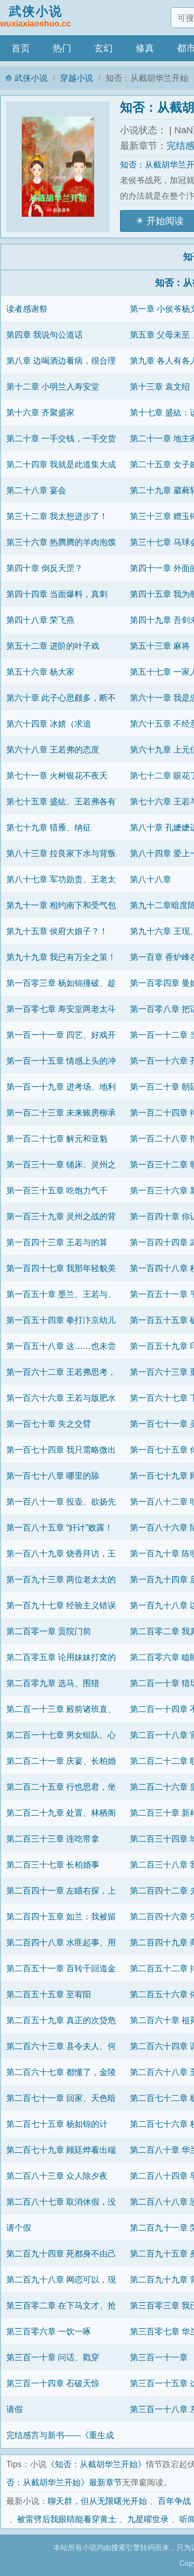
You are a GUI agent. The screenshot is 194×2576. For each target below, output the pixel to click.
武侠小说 (35, 16)
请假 (14, 2409)
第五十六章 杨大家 (40, 672)
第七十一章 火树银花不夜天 (57, 775)
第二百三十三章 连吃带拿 (53, 1839)
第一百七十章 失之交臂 (49, 1424)
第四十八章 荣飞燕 (40, 620)
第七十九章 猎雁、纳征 (49, 827)
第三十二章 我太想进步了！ (57, 516)
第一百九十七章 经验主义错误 (61, 1605)
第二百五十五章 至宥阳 (49, 1994)
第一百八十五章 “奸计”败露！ (59, 1527)
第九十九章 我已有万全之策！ (61, 957)
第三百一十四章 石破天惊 (53, 2383)
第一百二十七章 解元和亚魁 (57, 1138)
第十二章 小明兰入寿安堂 (53, 386)
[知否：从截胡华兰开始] (63, 167)
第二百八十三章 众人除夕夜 (57, 2176)
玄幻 (103, 48)
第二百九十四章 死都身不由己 (61, 2253)
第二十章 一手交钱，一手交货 (61, 438)
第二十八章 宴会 (36, 490)
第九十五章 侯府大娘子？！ (57, 931)
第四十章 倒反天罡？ (44, 568)
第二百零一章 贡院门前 (49, 1631)
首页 (21, 48)
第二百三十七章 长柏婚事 (53, 1864)
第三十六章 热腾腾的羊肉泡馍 (61, 542)
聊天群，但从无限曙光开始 (97, 2501)
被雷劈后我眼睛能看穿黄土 (67, 2519)
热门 (62, 48)
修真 (145, 48)
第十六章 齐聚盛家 (40, 412)
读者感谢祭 (27, 309)
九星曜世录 (148, 2519)
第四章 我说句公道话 (44, 335)
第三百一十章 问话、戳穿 (53, 2357)
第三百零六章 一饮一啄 (49, 2331)
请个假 (19, 2227)
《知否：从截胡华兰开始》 (96, 2464)
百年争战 (174, 2501)
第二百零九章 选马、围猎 (53, 1683)
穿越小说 (77, 78)
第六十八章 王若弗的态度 (53, 749)
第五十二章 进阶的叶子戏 (53, 646)
